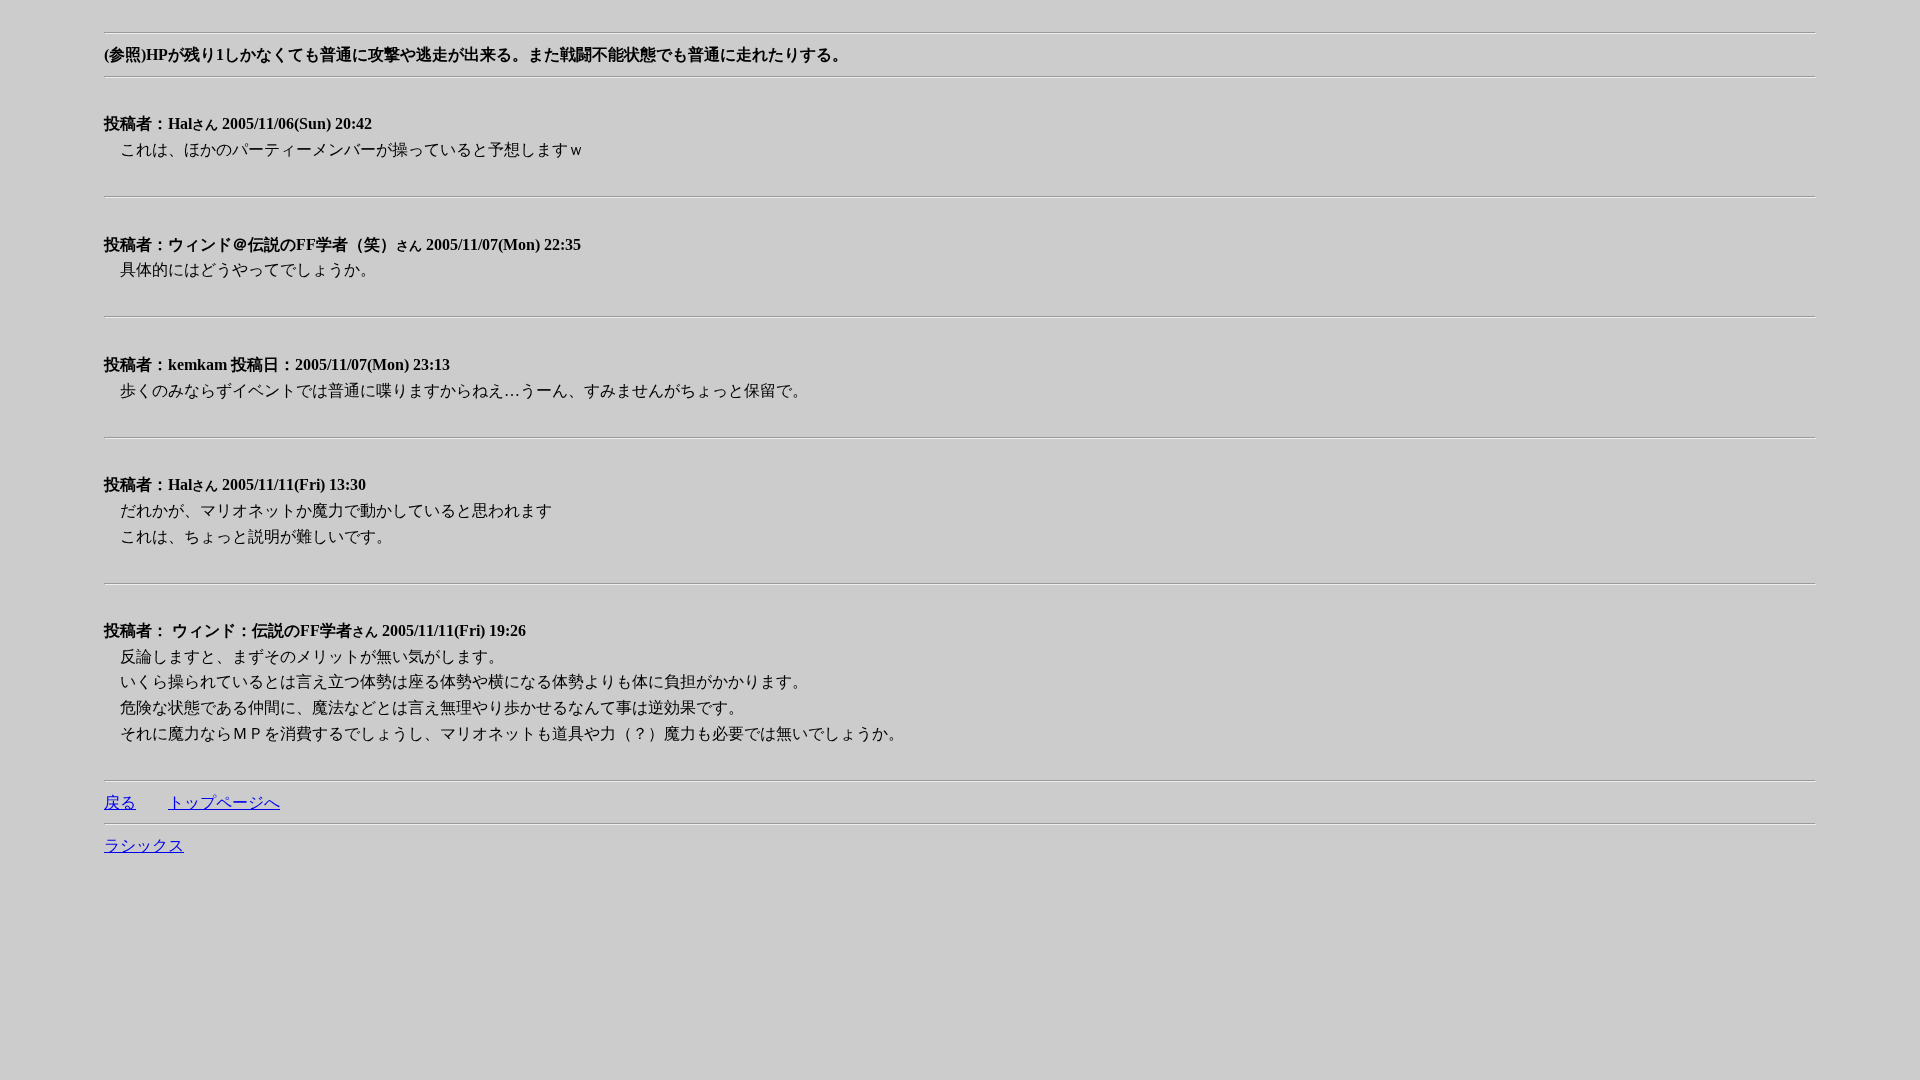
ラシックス (144, 845)
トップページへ (224, 802)
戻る (120, 802)
